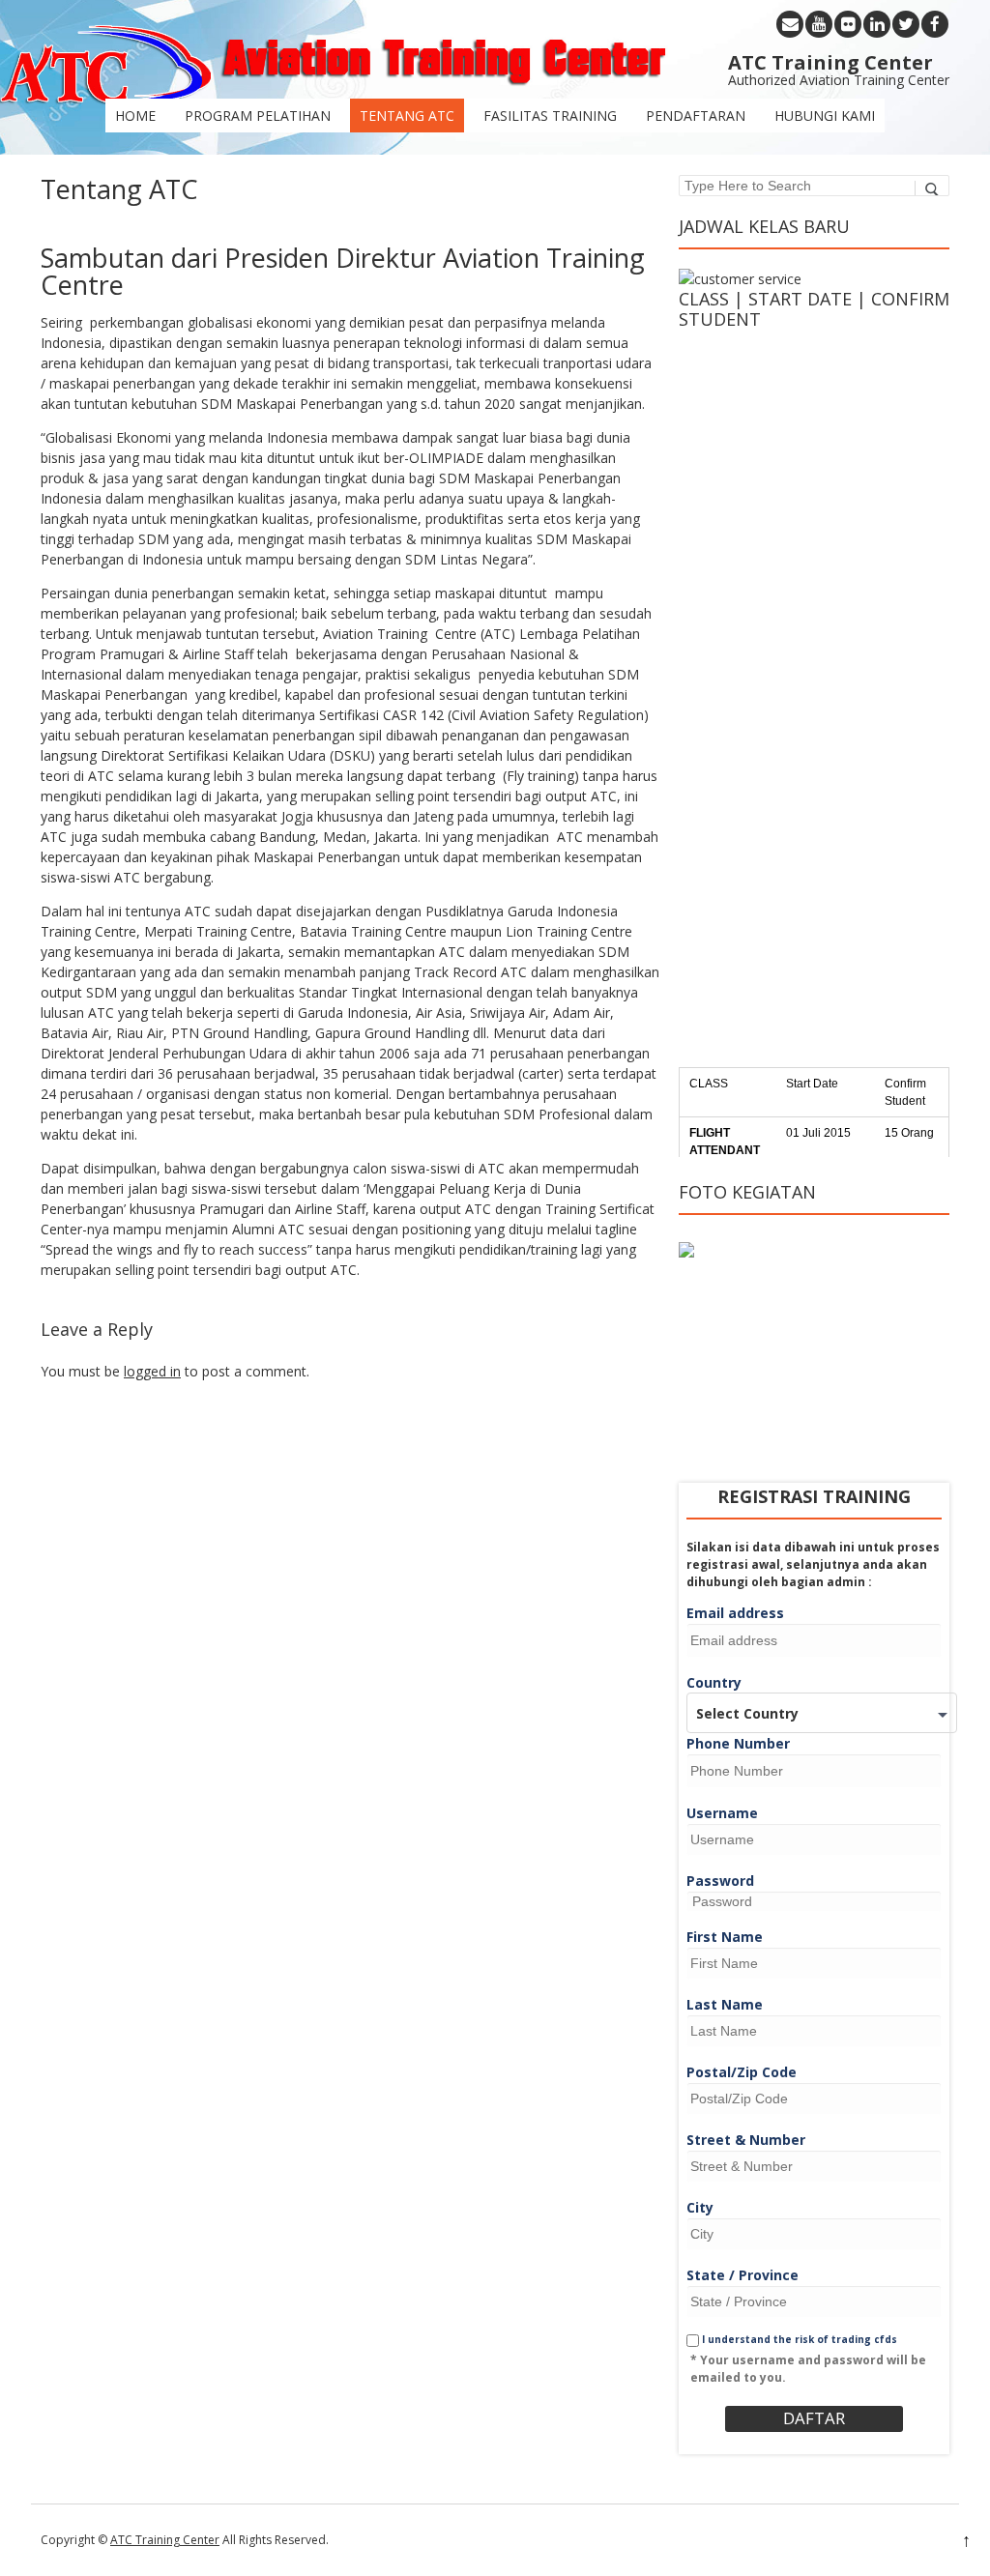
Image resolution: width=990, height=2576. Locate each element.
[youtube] (819, 24)
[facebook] (935, 24)
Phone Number (738, 1743)
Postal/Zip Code (742, 2072)
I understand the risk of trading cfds (798, 2339)
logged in (152, 1371)
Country (714, 1682)
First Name (725, 1937)
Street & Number (746, 2140)
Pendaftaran (696, 116)
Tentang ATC (407, 116)
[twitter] (906, 24)
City (700, 2207)
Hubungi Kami (825, 116)
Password (720, 1881)
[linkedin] (877, 24)
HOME (135, 116)
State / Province (742, 2275)
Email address (735, 1613)
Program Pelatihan (258, 116)
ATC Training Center (165, 2540)
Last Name (725, 2004)
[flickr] (848, 24)
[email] (790, 24)
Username (722, 1813)
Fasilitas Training (550, 116)
